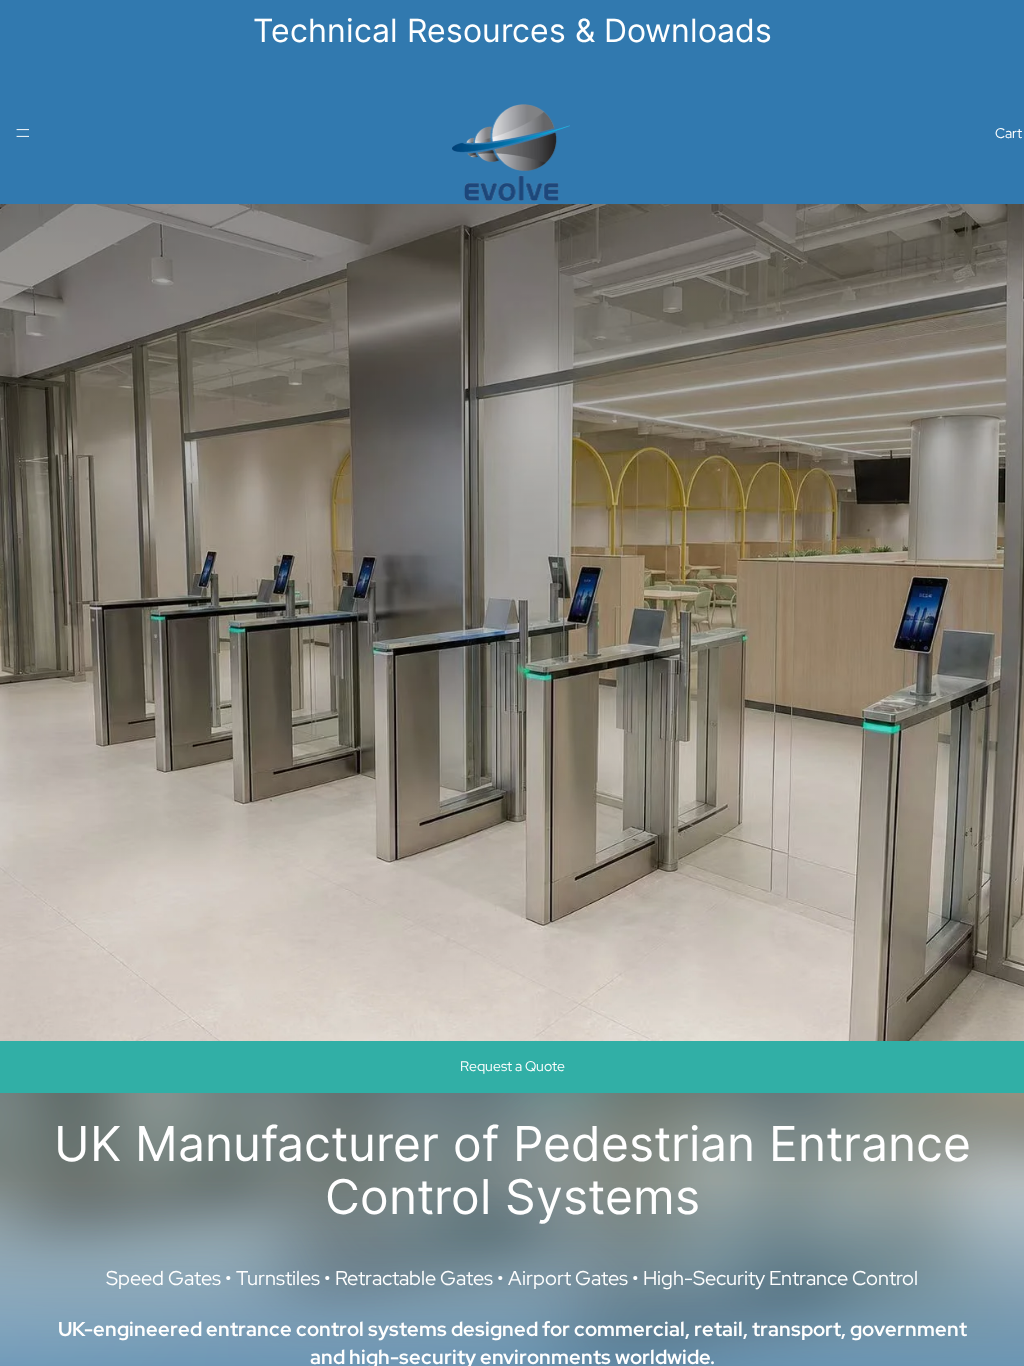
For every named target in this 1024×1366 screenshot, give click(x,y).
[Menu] (23, 133)
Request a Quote (512, 1066)
